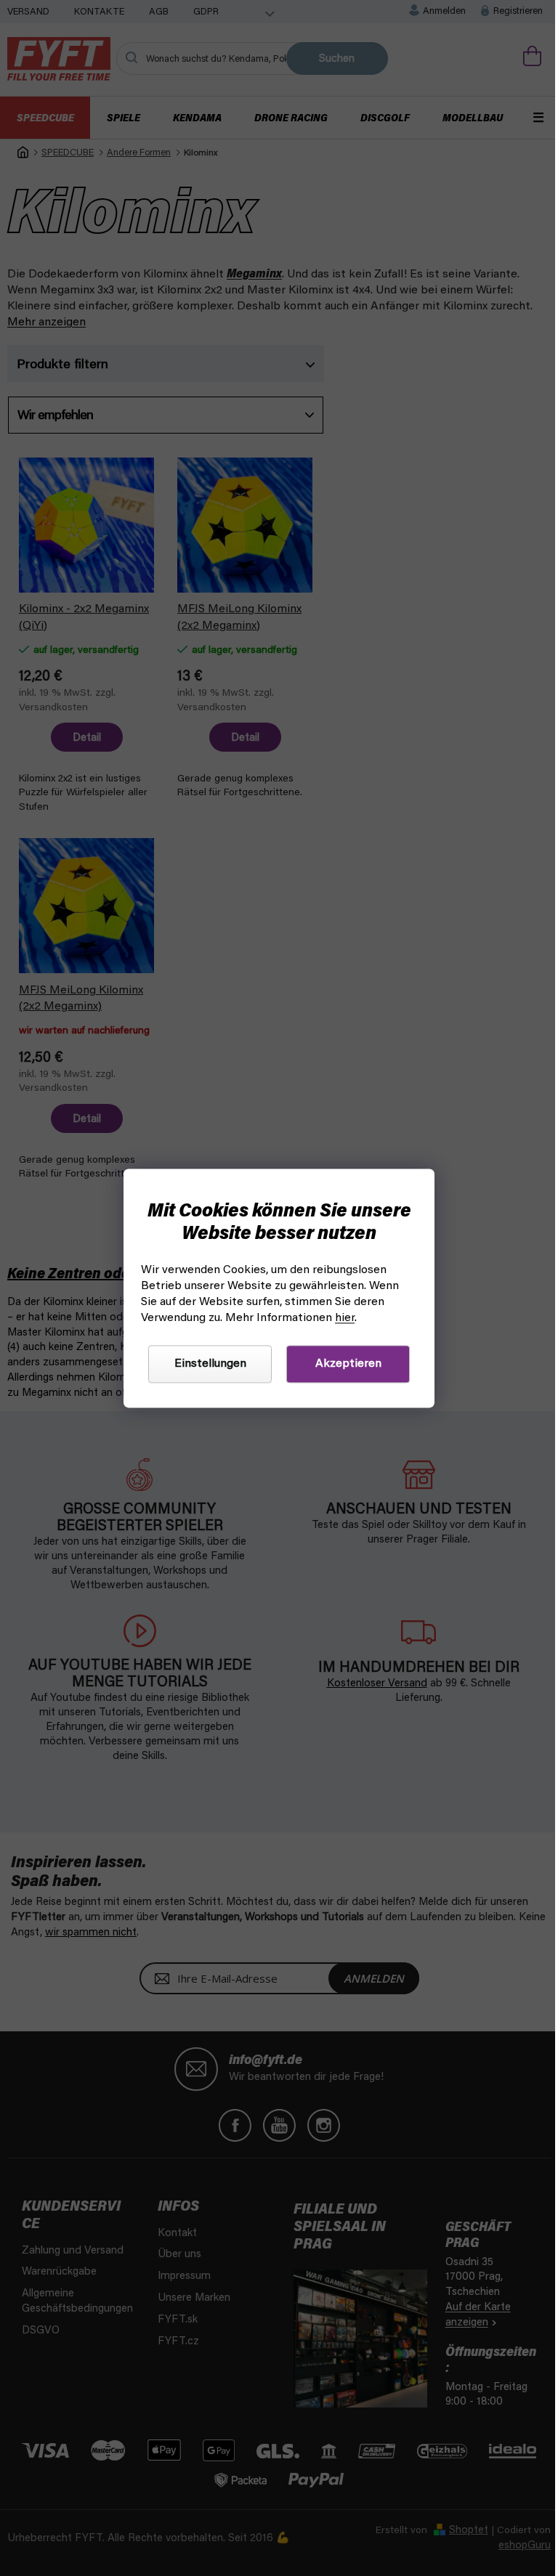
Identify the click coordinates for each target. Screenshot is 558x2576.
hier (345, 1318)
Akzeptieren (348, 1364)
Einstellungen (210, 1364)
